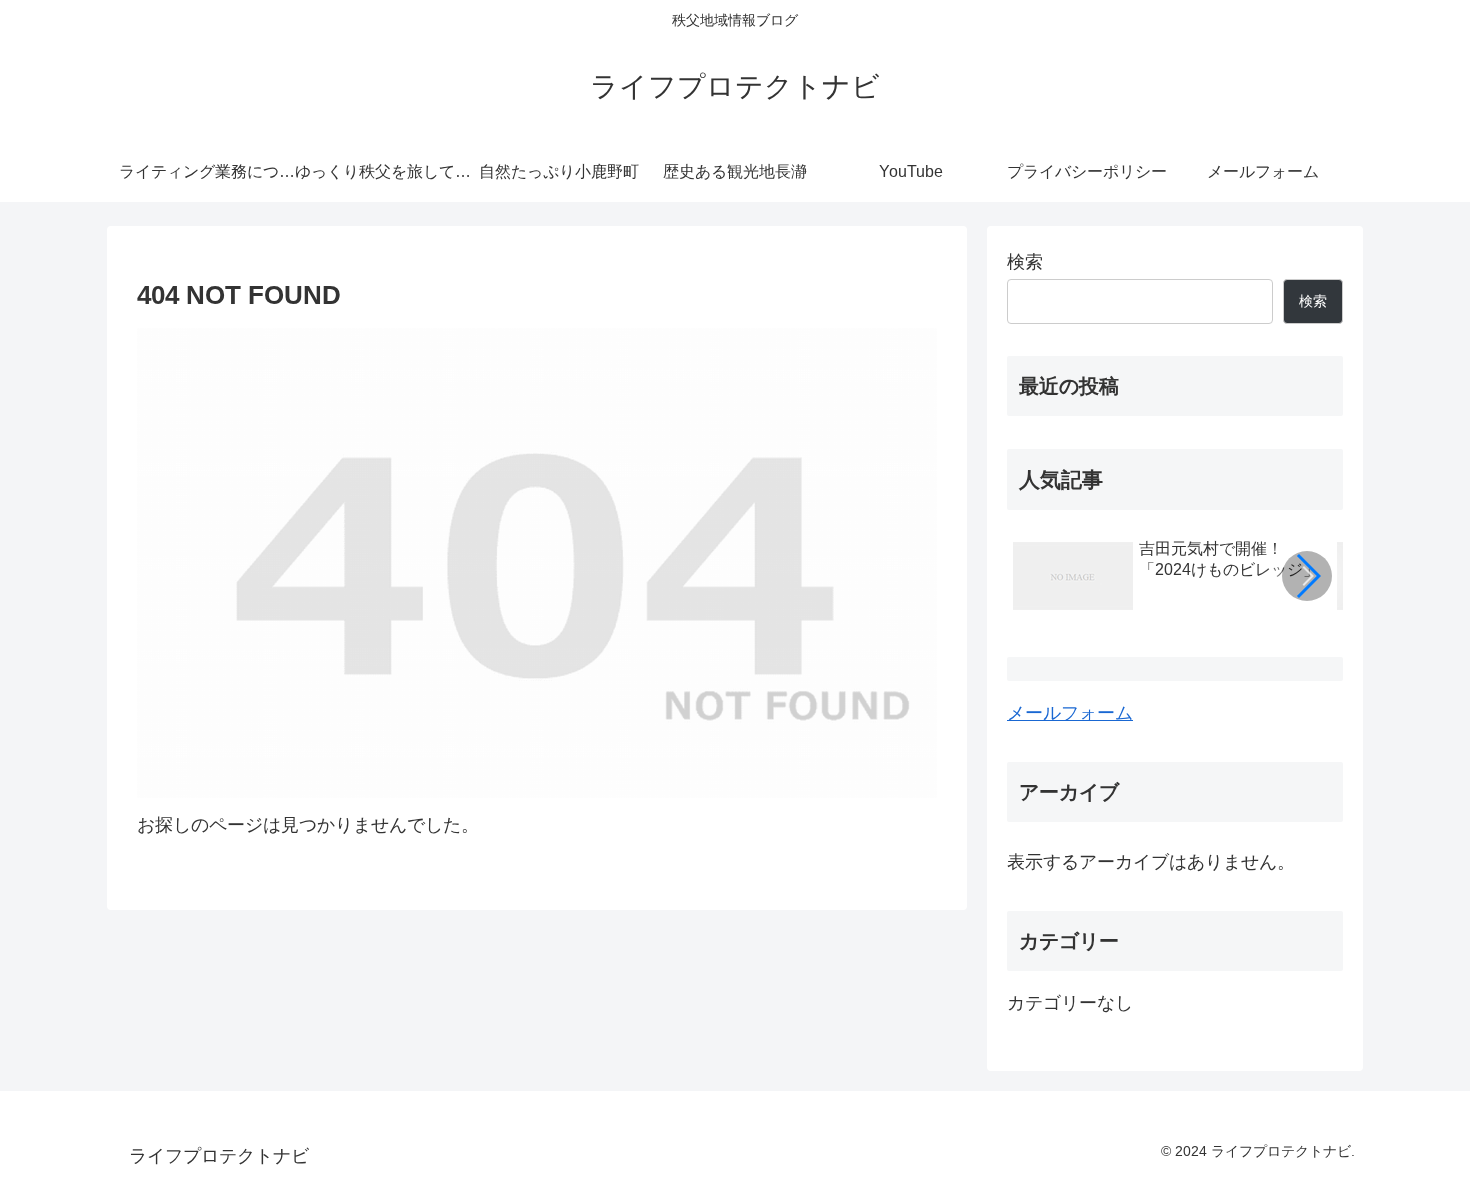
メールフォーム (1070, 713)
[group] (1168, 579)
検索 (1025, 262)
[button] (1307, 576)
